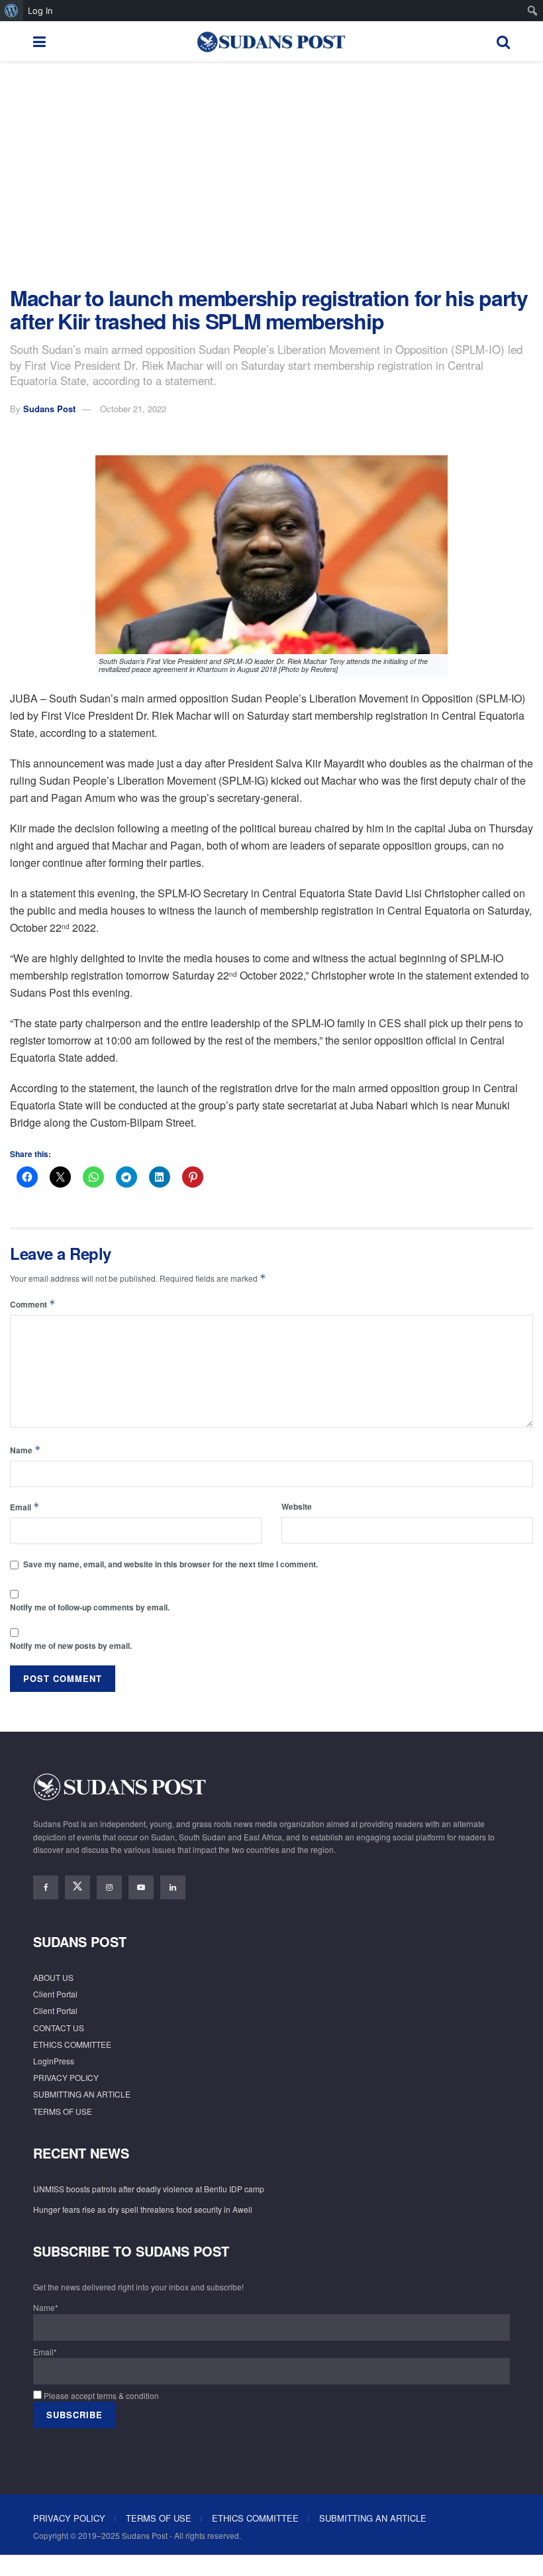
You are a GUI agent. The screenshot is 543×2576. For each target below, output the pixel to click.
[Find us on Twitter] (77, 1887)
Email (25, 1507)
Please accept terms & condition (100, 2395)
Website (297, 1506)
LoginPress (54, 2061)
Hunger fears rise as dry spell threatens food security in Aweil (143, 2209)
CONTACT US (59, 2028)
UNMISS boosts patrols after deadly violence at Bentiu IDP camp (149, 2189)
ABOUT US (53, 1977)
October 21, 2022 (133, 409)
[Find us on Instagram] (109, 1887)
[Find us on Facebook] (46, 1887)
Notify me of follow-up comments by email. (90, 1607)
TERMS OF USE (63, 2111)
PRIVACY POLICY (66, 2077)
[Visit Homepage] (271, 41)
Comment (33, 1304)
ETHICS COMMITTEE (72, 2044)
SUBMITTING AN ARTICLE (82, 2094)
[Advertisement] (271, 174)
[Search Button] (503, 41)
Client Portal (55, 1994)
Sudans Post (49, 409)
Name (25, 1450)
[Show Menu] (39, 41)
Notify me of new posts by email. (71, 1646)
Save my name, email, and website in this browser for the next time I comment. (171, 1564)
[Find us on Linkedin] (173, 1887)
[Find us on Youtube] (141, 1887)
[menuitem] (12, 11)
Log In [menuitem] (40, 11)
